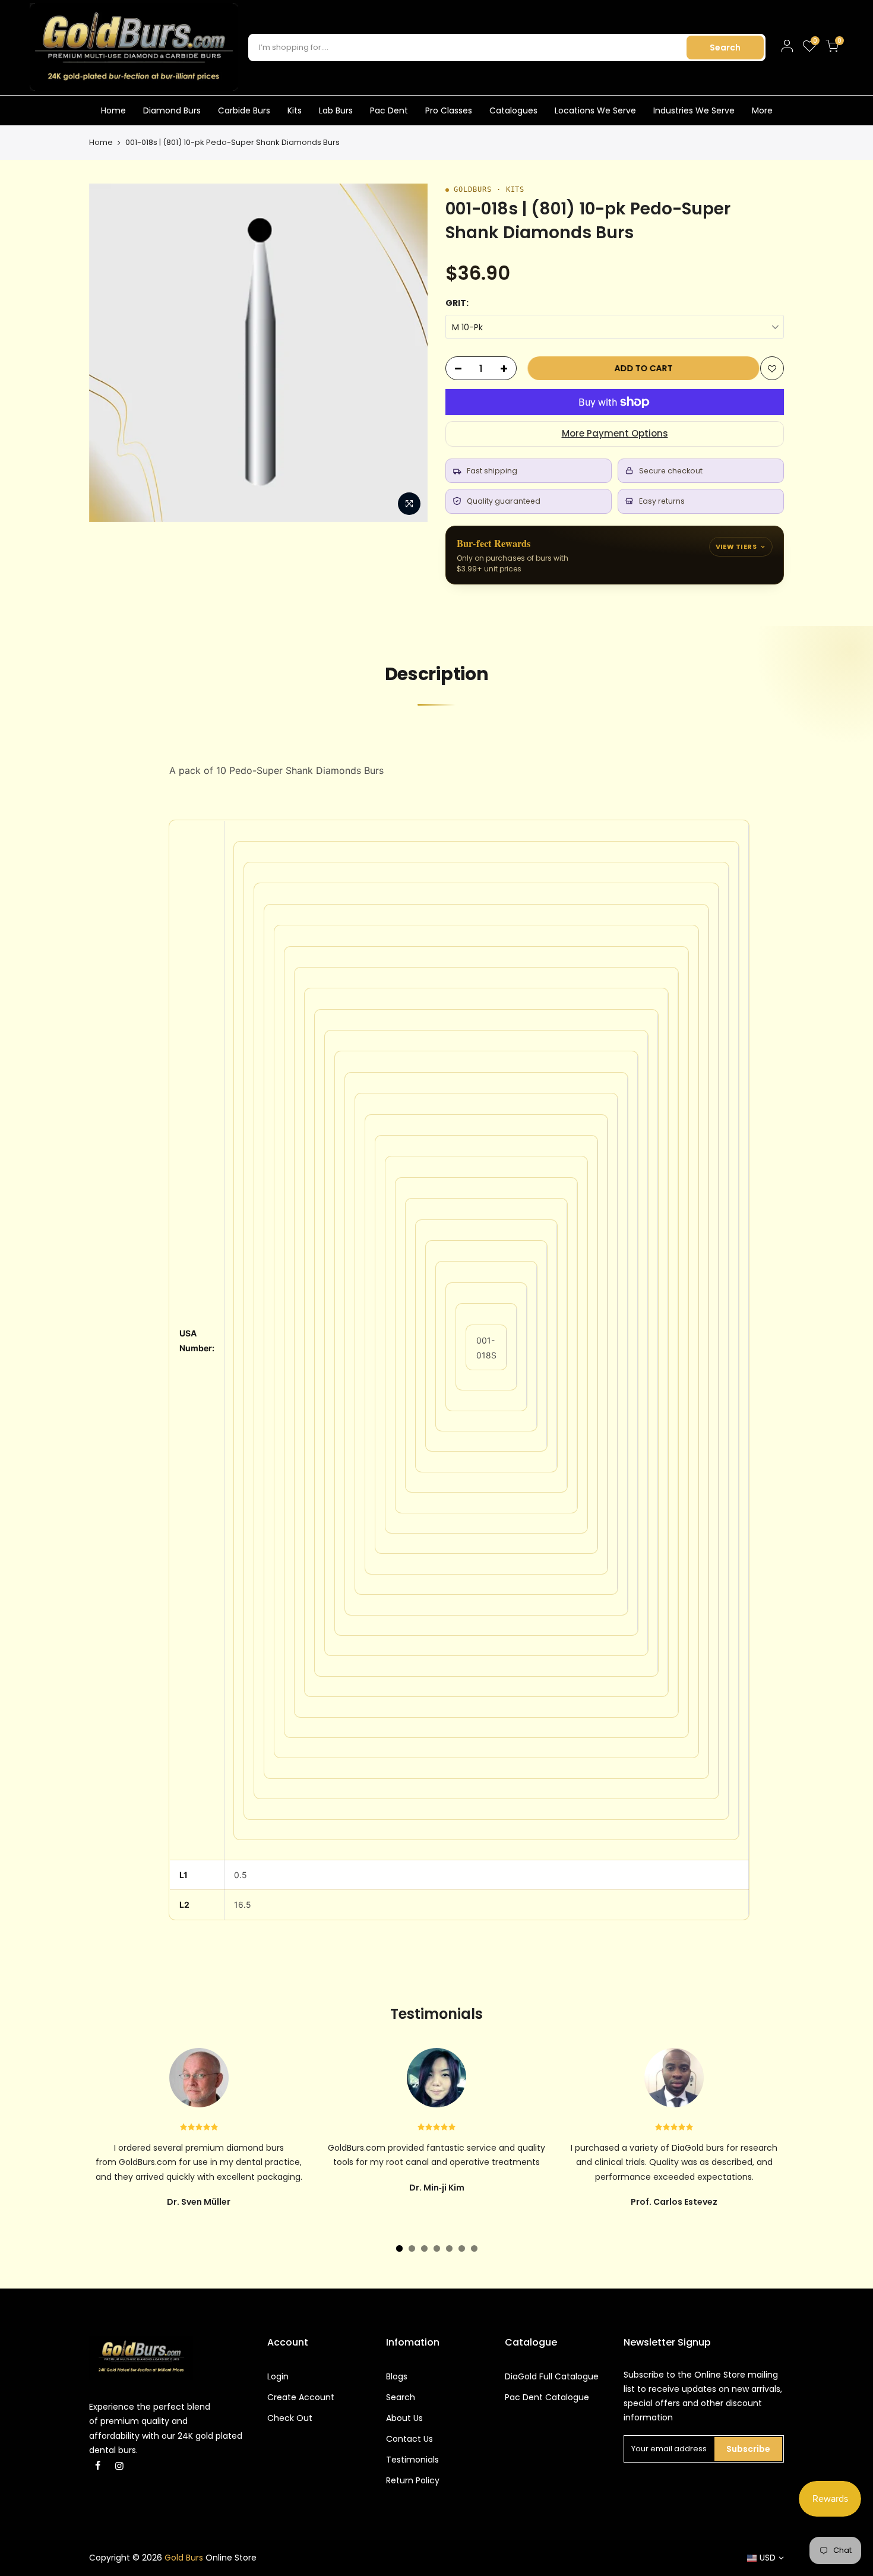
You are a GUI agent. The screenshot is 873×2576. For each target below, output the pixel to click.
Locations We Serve (595, 110)
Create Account (301, 2397)
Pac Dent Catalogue (547, 2397)
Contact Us (409, 2439)
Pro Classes (449, 110)
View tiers (736, 546)
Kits (295, 110)
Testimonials (412, 2460)
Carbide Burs (244, 110)
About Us (404, 2418)
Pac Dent (389, 110)
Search (725, 48)
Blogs (397, 2376)
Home (113, 110)
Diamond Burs (172, 110)
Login (278, 2376)
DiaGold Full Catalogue (552, 2376)
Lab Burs (336, 110)
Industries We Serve (694, 110)
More (762, 110)
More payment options (615, 433)
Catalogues (513, 110)
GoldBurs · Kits (489, 189)
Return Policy (413, 2480)
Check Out (290, 2418)
